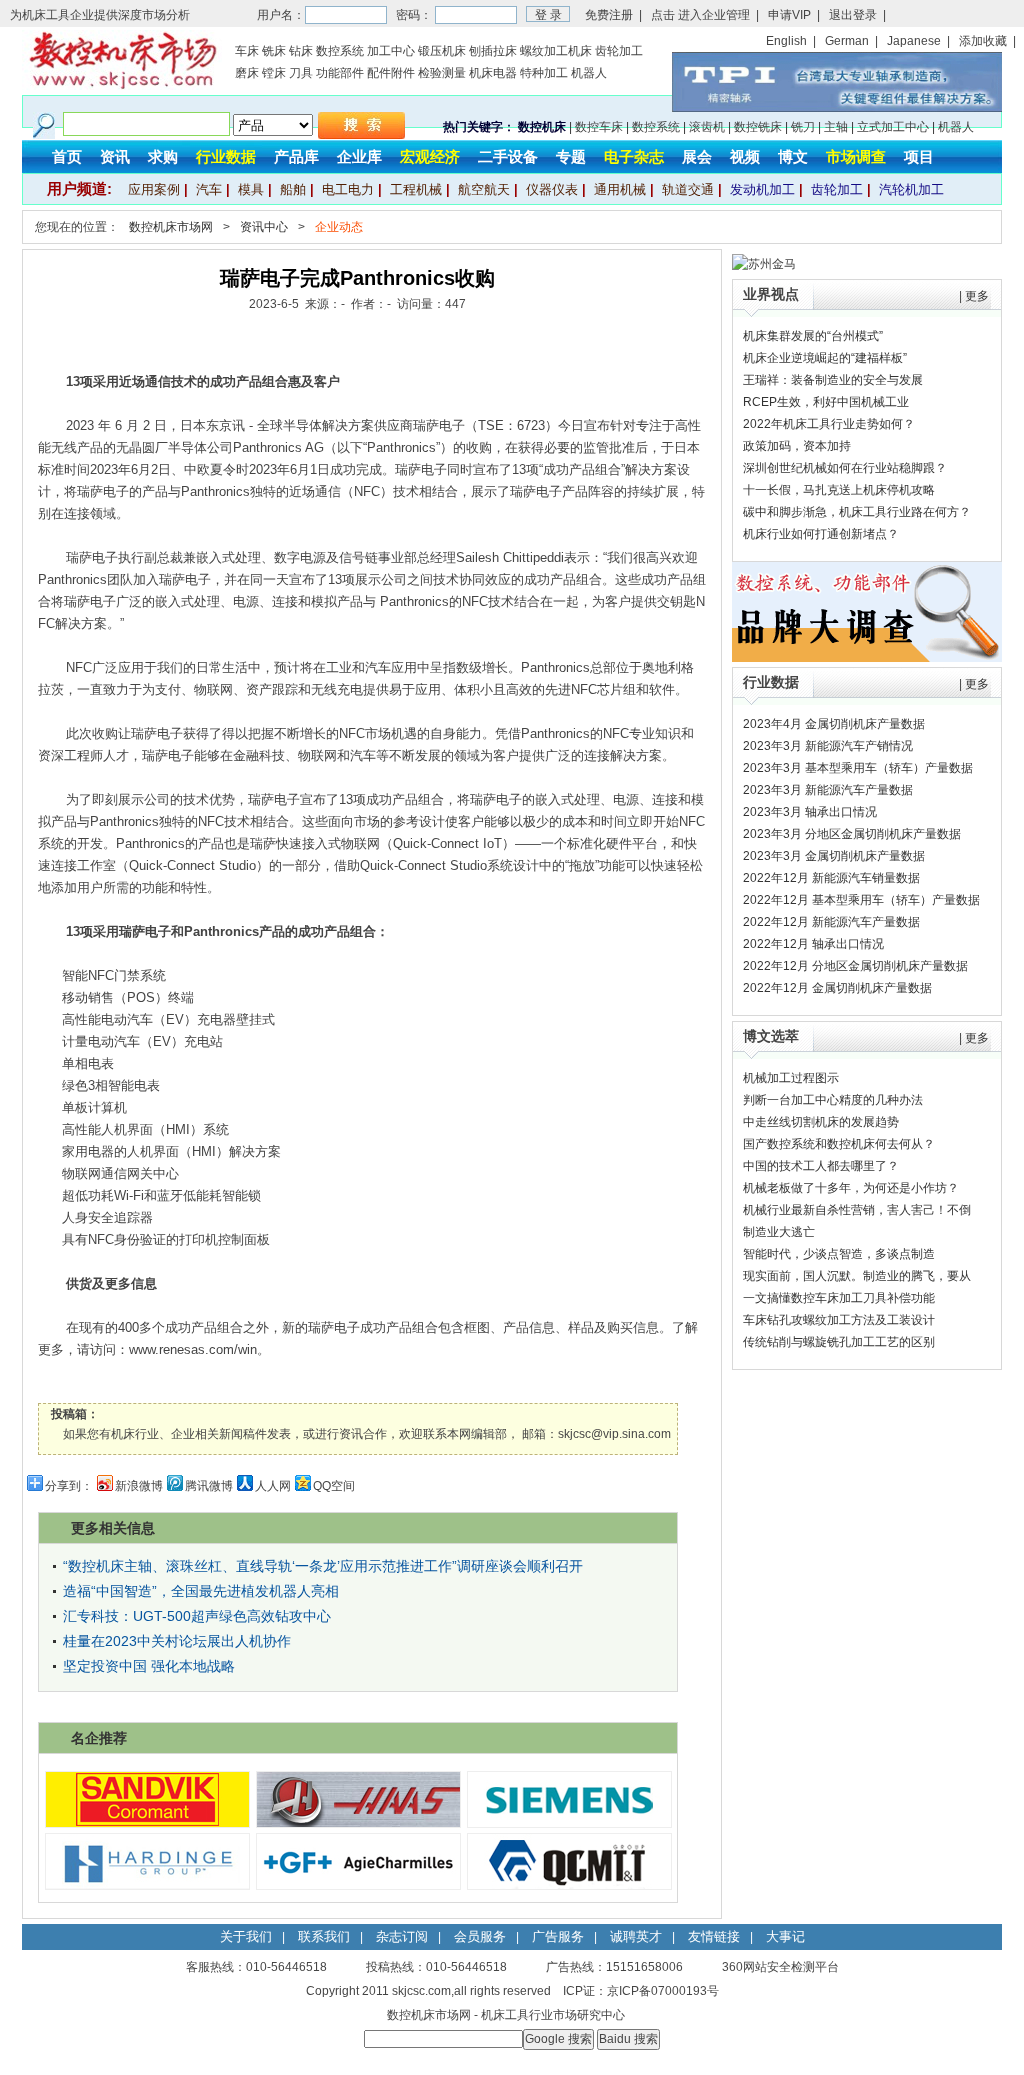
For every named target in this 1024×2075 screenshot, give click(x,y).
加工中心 (391, 51)
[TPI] (837, 108)
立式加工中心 (893, 127)
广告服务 (558, 1936)
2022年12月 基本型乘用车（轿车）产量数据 (861, 900)
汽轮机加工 (911, 189)
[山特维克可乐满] (147, 1823)
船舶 (293, 189)
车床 (247, 51)
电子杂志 (634, 156)
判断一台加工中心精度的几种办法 (833, 1100)
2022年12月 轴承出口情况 (813, 944)
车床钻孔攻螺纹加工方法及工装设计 (839, 1320)
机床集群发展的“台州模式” (813, 336)
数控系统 (340, 51)
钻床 (301, 51)
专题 (571, 156)
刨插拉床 (493, 51)
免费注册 (609, 15)
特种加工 (544, 73)
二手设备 (508, 156)
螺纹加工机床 (556, 51)
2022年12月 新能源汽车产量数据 (831, 922)
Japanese (914, 41)
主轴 (836, 127)
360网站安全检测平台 (780, 1967)
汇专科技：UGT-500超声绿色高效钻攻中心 (197, 1616)
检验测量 (442, 73)
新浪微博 (139, 1486)
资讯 (115, 156)
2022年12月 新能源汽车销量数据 (831, 878)
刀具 (301, 73)
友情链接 (714, 1936)
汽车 (209, 189)
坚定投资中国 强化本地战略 (149, 1666)
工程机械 (416, 189)
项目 (919, 156)
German (847, 41)
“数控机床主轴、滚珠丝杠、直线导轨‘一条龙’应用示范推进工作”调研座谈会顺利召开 (323, 1566)
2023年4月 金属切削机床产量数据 (834, 724)
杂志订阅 (402, 1936)
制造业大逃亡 (779, 1232)
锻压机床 (442, 51)
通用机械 (620, 189)
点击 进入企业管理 (700, 15)
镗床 (274, 73)
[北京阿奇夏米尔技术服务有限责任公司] (358, 1885)
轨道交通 (688, 189)
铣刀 (803, 127)
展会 (697, 156)
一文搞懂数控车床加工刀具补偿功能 (839, 1298)
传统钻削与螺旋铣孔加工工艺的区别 (839, 1342)
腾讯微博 (209, 1486)
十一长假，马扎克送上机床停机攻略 (839, 490)
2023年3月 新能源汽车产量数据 (828, 790)
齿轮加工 (619, 51)
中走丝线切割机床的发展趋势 (821, 1122)
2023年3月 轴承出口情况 (810, 812)
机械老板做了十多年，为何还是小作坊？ (851, 1188)
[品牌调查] (867, 658)
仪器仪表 (552, 189)
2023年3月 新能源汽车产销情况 (828, 746)
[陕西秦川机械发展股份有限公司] (569, 1885)
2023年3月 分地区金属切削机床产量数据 (852, 834)
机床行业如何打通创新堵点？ (821, 534)
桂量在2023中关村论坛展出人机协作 (177, 1641)
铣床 (274, 51)
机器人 (589, 73)
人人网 (273, 1486)
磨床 (247, 73)
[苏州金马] (764, 264)
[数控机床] (122, 86)
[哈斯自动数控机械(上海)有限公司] (358, 1823)
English (786, 41)
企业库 (359, 156)
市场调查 (856, 156)
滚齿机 (707, 127)
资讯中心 (264, 227)
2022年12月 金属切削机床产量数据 (837, 988)
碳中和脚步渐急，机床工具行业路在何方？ (857, 512)
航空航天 (484, 189)
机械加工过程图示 (791, 1078)
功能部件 (340, 73)
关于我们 (246, 1936)
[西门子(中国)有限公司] (569, 1823)
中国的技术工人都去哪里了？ (821, 1166)
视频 (745, 156)
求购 (163, 156)
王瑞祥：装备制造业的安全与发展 (833, 380)
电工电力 (348, 189)
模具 (251, 189)
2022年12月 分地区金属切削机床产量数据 (855, 966)
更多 (977, 296)
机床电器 (493, 73)
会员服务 (480, 1936)
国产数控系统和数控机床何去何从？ (839, 1144)
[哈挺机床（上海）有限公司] (147, 1885)
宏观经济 (430, 156)
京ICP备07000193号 (663, 1991)
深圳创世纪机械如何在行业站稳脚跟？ (845, 468)
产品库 (296, 156)
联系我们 (324, 1936)
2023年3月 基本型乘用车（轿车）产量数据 (858, 768)
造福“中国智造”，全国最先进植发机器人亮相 (201, 1591)
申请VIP (789, 15)
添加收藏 (983, 41)
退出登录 (853, 15)
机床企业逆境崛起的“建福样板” (825, 358)
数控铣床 (758, 127)
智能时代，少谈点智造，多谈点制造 (839, 1254)
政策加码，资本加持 (797, 446)
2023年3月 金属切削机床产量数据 (834, 856)
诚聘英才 (636, 1936)
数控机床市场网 (171, 227)
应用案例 (154, 189)
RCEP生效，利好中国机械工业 (826, 402)
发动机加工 (762, 189)
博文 (793, 156)
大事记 (785, 1936)
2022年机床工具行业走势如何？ (829, 424)
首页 (67, 156)
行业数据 (226, 156)
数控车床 (599, 127)
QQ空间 (334, 1486)
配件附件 (391, 73)
